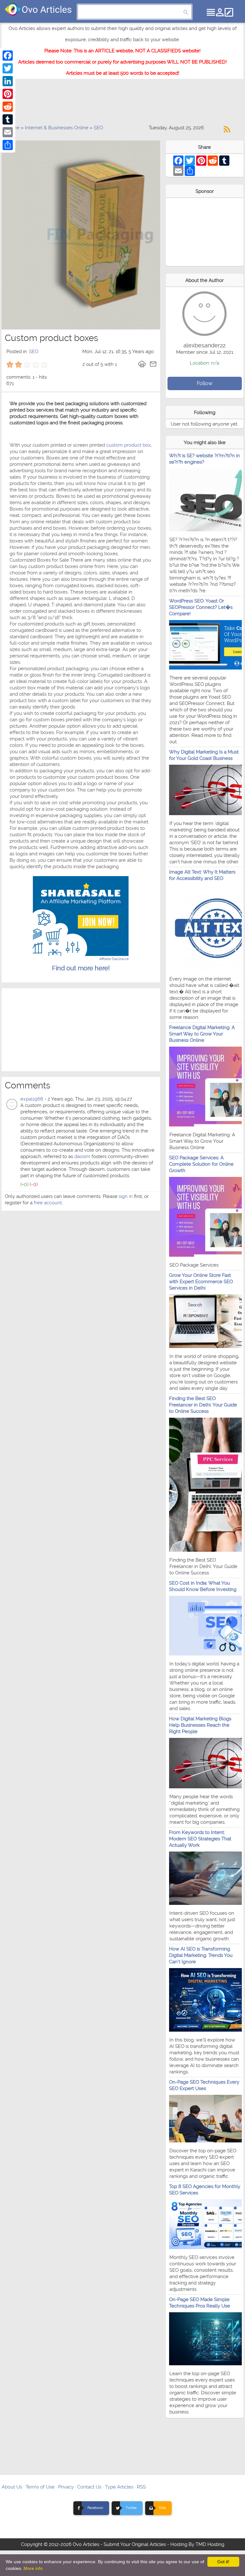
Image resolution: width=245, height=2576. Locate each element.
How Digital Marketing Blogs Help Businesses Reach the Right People (200, 1725)
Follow (205, 383)
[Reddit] (8, 107)
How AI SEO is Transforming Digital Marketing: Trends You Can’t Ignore (201, 1955)
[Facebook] (8, 56)
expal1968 (32, 1099)
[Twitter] (8, 68)
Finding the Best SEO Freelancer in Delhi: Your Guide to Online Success (203, 1405)
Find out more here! (81, 968)
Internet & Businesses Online (57, 128)
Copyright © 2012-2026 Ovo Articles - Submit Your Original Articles (93, 2544)
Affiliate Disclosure (114, 959)
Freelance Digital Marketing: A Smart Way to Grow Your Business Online (202, 1034)
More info (33, 2568)
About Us (12, 2487)
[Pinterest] (8, 94)
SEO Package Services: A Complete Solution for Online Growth (201, 1164)
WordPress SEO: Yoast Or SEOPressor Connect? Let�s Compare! (201, 607)
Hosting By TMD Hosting (197, 2544)
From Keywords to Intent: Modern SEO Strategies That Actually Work (200, 1839)
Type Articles (119, 2487)
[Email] (8, 132)
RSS (141, 2487)
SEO (98, 128)
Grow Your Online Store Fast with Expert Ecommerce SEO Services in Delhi (201, 1282)
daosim (82, 1156)
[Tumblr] (8, 119)
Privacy (66, 2487)
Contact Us (89, 2487)
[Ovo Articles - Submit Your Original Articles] (38, 9)
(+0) (24, 1184)
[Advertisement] (122, 105)
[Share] (8, 145)
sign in (126, 1196)
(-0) (34, 1184)
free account (48, 1203)
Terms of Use (40, 2487)
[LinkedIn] (8, 81)
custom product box (128, 445)
